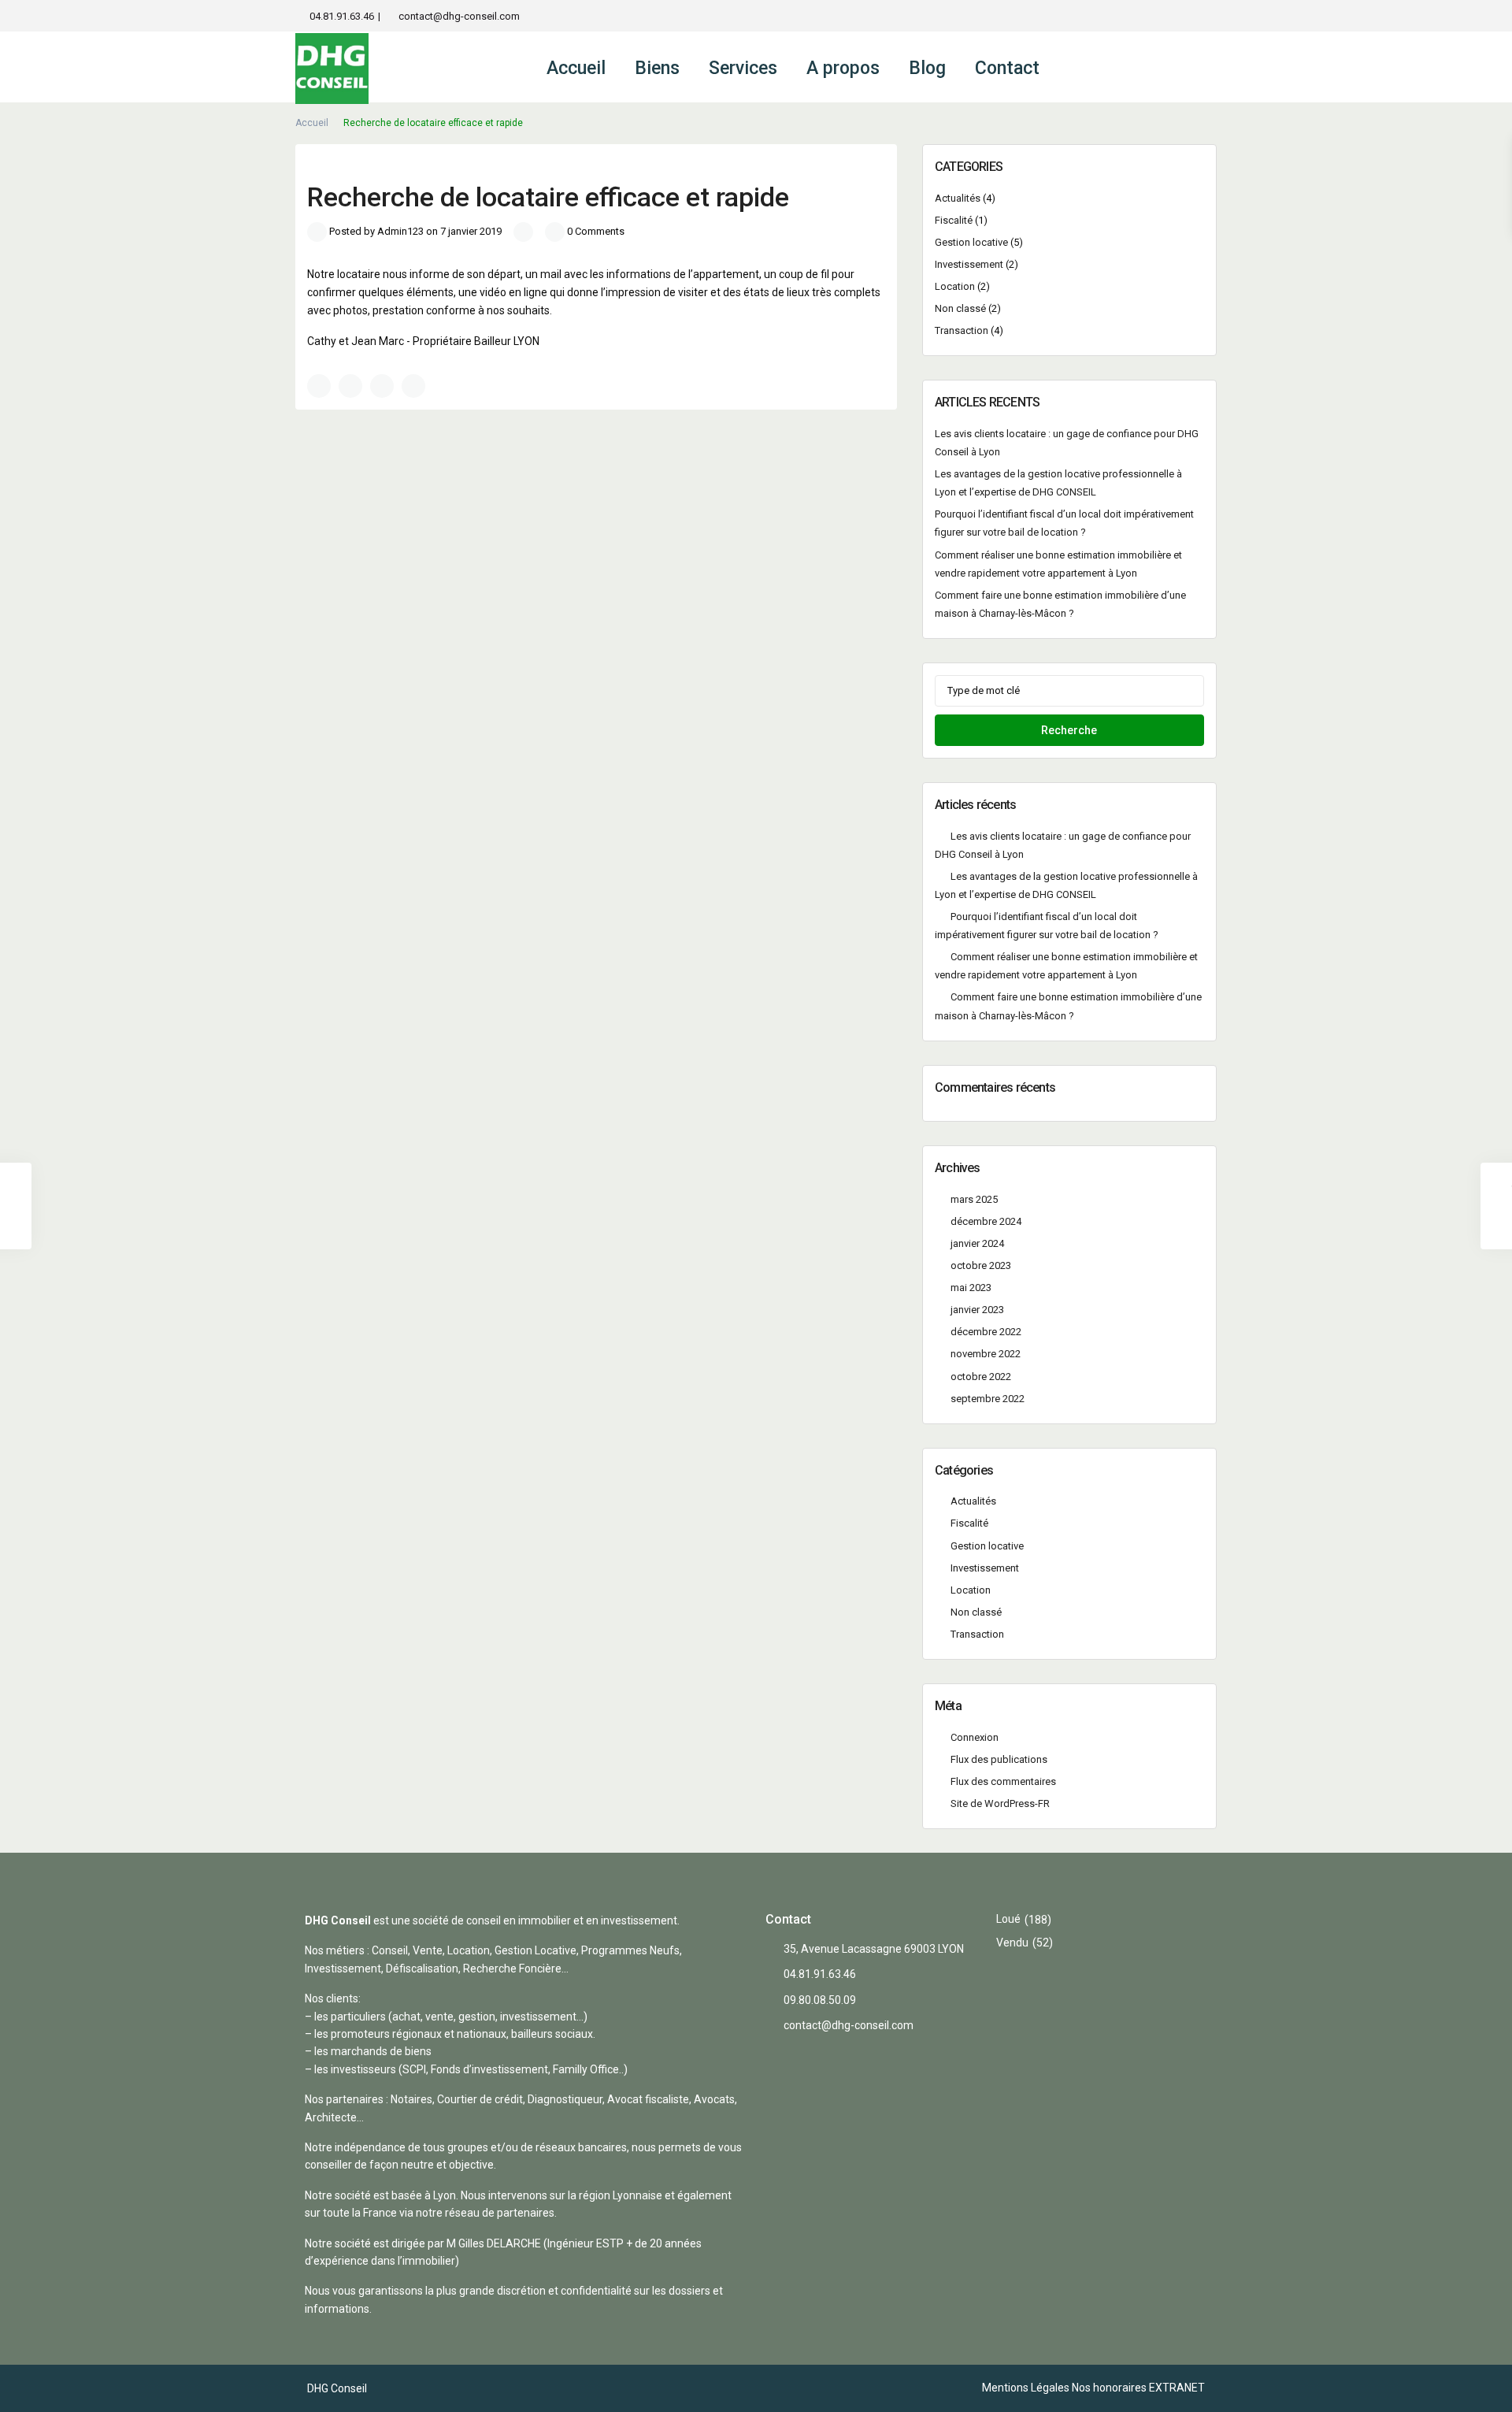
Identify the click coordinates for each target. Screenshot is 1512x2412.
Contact (1007, 68)
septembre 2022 (988, 1399)
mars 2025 (974, 1199)
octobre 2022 (981, 1377)
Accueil (576, 68)
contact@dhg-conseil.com (459, 16)
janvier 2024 (977, 1243)
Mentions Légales (1026, 2388)
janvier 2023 (977, 1310)
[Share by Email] (413, 386)
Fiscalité (954, 220)
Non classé (960, 308)
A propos (843, 68)
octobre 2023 (981, 1265)
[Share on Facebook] (319, 386)
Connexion (975, 1737)
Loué (1008, 1919)
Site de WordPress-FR (1000, 1803)
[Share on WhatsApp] (382, 386)
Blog (927, 68)
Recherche (1069, 730)
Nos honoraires (1109, 2388)
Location (955, 286)
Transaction (962, 330)
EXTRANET (1177, 2388)
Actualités (958, 198)
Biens (657, 68)
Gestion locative (971, 242)
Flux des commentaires (1003, 1781)
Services (743, 68)
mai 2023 (971, 1288)
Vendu (1012, 1943)
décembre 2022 (986, 1332)
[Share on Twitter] (350, 386)
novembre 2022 (986, 1354)
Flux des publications (999, 1759)
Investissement (969, 264)
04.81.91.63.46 (342, 16)
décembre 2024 (986, 1221)
